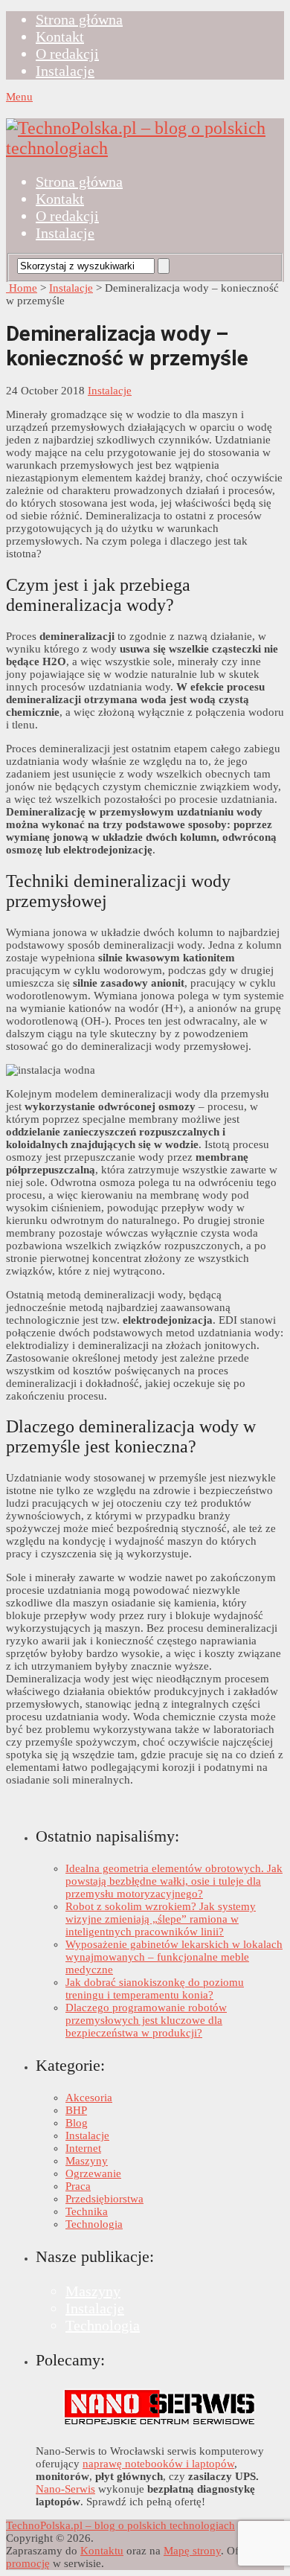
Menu (19, 97)
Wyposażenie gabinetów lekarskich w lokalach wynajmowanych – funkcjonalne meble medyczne (174, 1957)
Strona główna (79, 19)
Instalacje (65, 71)
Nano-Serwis (65, 2489)
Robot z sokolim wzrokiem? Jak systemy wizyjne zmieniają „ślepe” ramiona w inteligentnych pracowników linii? (161, 1919)
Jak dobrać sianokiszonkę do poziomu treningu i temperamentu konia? (155, 1989)
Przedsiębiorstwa (104, 2199)
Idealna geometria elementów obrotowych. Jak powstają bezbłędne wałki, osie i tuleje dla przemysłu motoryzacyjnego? (174, 1881)
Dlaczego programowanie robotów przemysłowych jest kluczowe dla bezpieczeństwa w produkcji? (146, 2020)
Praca (78, 2186)
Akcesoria (89, 2098)
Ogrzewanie (93, 2173)
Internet (83, 2148)
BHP (76, 2110)
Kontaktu (102, 2551)
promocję (28, 2563)
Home (22, 288)
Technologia (94, 2224)
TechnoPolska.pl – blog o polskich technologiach (120, 2525)
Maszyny (87, 2161)
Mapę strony (192, 2551)
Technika (87, 2211)
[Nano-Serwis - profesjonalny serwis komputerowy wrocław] (160, 2426)
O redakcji (67, 54)
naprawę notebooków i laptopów (158, 2464)
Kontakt (60, 36)
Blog (77, 2123)
